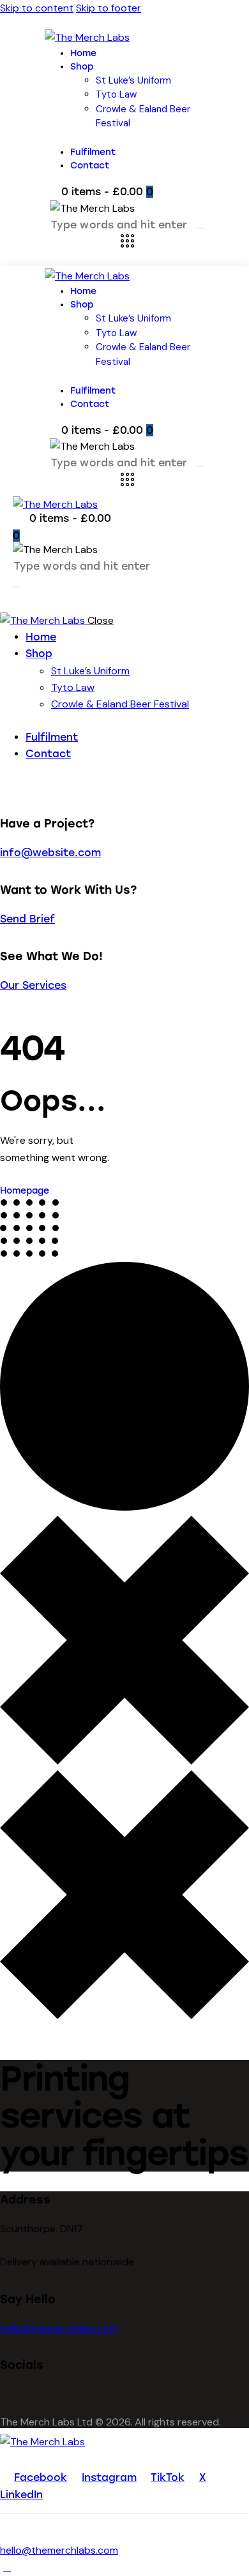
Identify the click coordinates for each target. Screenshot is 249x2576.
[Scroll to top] (7, 2567)
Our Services (33, 985)
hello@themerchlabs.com (59, 2328)
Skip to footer (109, 8)
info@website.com (50, 853)
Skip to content (37, 8)
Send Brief (27, 919)
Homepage (25, 1191)
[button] (20, 600)
